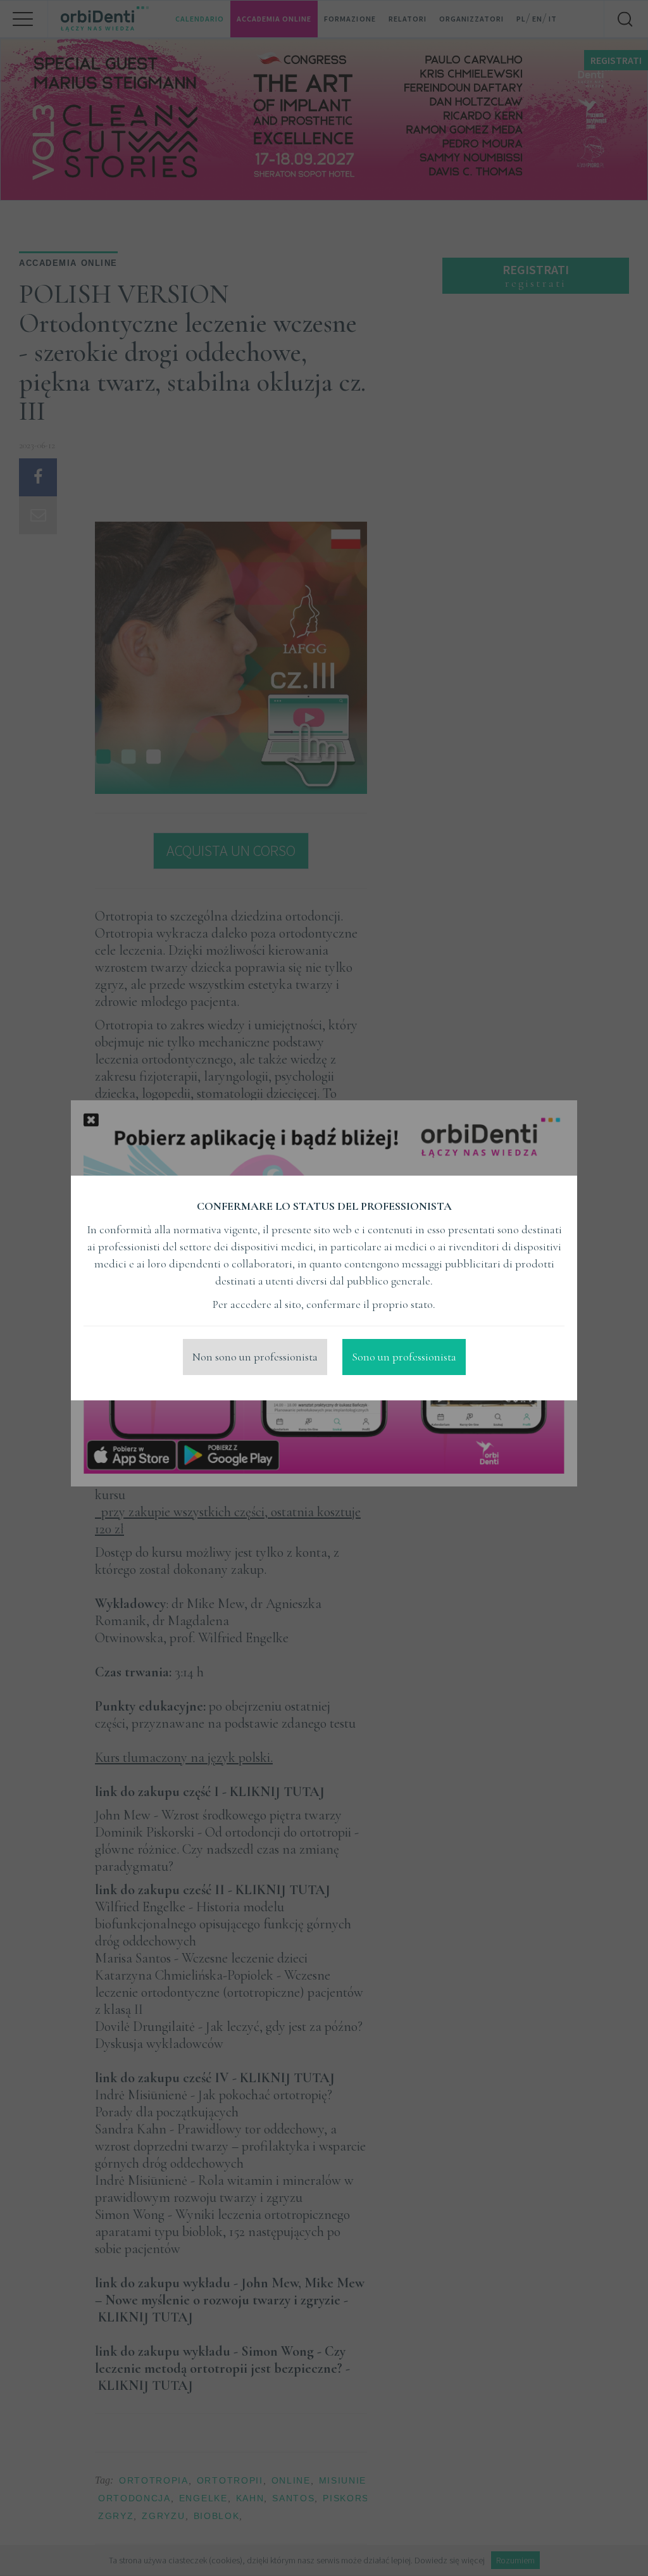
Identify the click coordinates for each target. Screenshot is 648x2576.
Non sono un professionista (255, 1357)
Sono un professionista (404, 1357)
